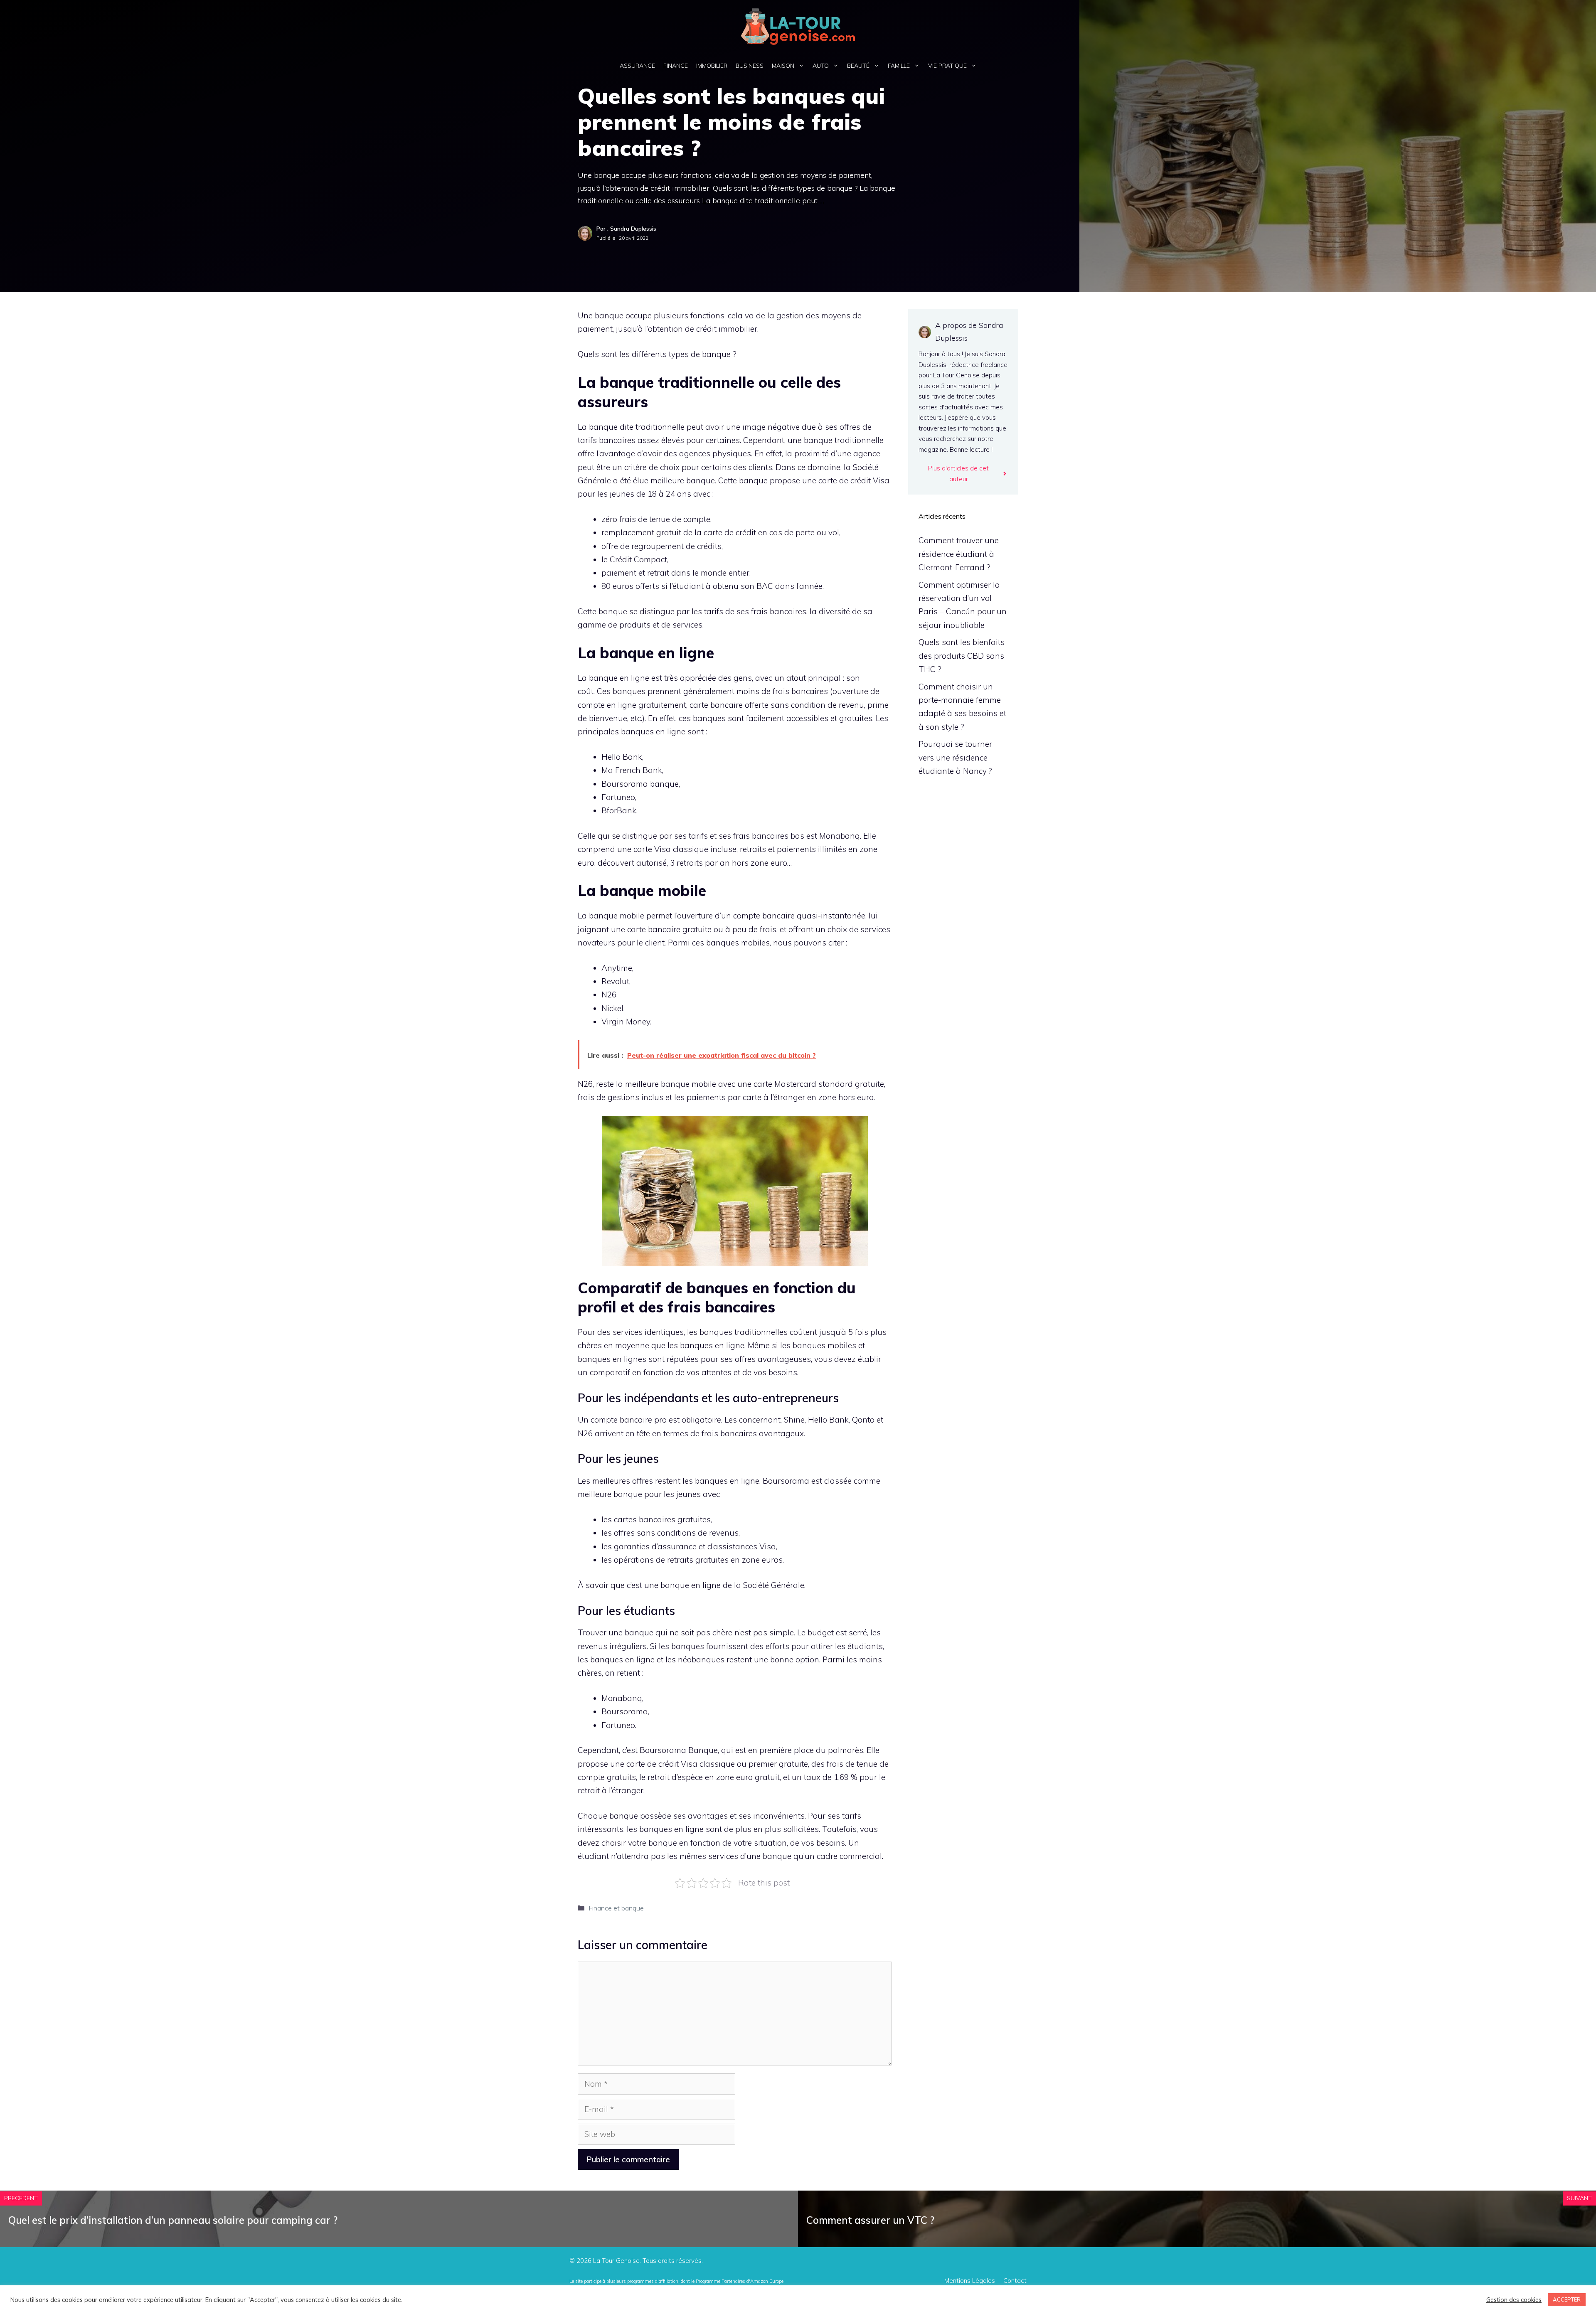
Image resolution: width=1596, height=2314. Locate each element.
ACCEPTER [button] (1567, 2299)
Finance (676, 66)
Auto (821, 66)
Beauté (858, 66)
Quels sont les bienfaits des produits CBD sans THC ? (962, 656)
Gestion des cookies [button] (1514, 2300)
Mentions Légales (970, 2281)
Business (750, 66)
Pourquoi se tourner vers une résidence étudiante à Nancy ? (955, 757)
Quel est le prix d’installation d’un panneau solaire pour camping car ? (173, 2220)
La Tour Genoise (616, 2261)
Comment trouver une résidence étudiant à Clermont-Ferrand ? (959, 554)
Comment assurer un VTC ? (870, 2220)
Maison (783, 66)
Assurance (637, 66)
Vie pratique (947, 66)
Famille (899, 66)
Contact (1015, 2281)
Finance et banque (616, 1908)
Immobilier (712, 66)
